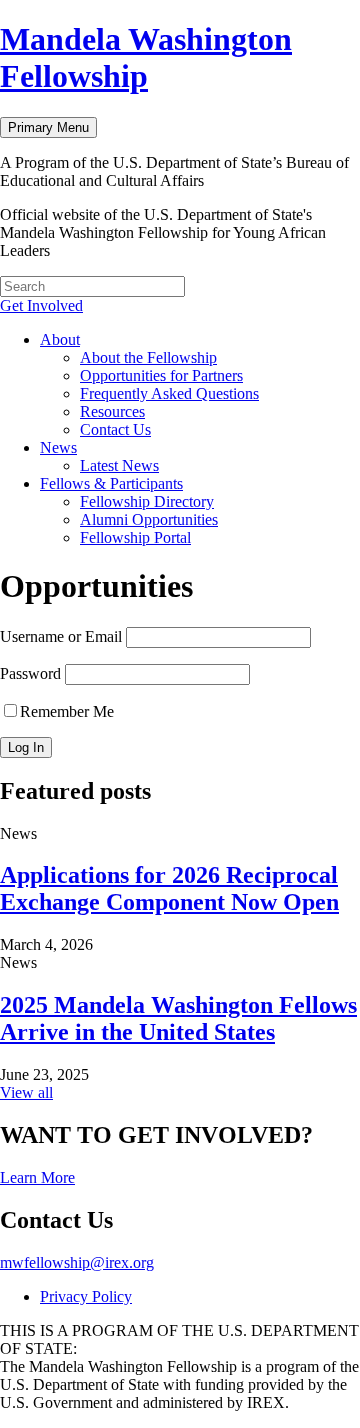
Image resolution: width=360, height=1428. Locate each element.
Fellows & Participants (111, 483)
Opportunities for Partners (161, 375)
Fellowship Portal (135, 537)
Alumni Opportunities (149, 519)
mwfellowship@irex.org (77, 1262)
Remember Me (67, 711)
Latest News (119, 465)
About (60, 339)
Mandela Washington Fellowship (146, 57)
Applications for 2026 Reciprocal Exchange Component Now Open (169, 888)
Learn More (37, 1177)
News (58, 447)
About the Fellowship (148, 357)
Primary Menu (48, 127)
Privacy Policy (86, 1296)
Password (30, 673)
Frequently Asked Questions (169, 393)
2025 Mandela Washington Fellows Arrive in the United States (178, 1018)
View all (26, 1092)
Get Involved (41, 305)
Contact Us (115, 429)
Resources (112, 411)
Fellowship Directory (147, 501)
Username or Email (61, 636)
